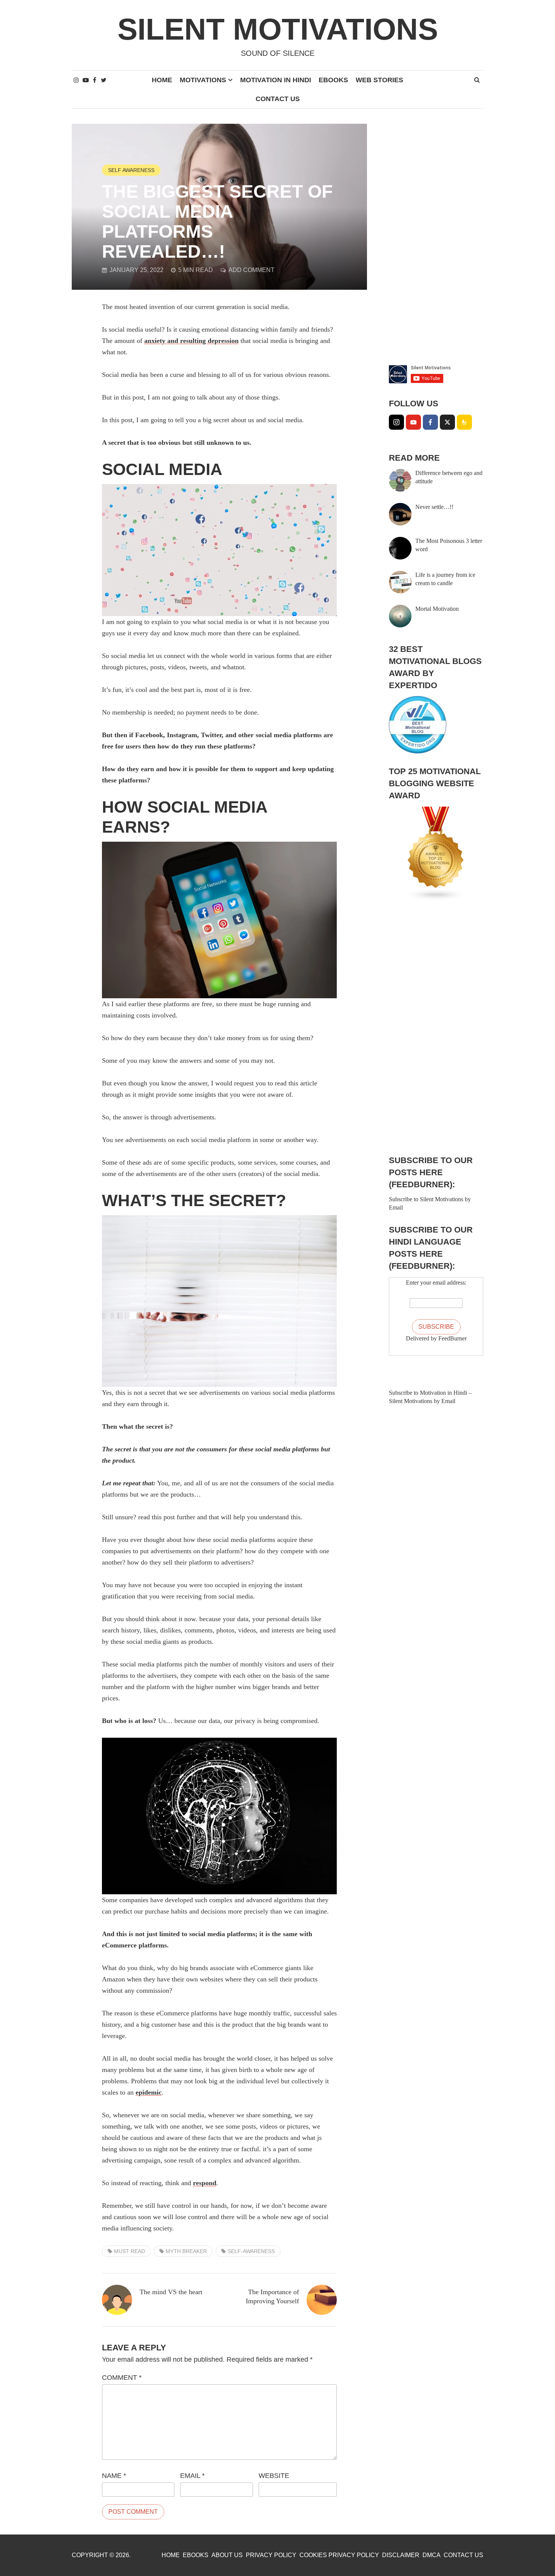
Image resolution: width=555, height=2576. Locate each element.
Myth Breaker (186, 2251)
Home (162, 80)
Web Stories (379, 80)
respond (205, 2183)
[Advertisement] (436, 237)
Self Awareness (131, 170)
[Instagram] (396, 422)
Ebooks (333, 80)
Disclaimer (401, 2555)
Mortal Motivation (437, 609)
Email (192, 2476)
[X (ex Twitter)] (447, 422)
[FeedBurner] (464, 422)
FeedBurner (452, 1338)
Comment (122, 2378)
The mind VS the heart (171, 2292)
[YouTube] (413, 422)
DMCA (432, 2555)
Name (114, 2476)
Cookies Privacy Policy (339, 2555)
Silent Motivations (278, 29)
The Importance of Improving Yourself (272, 2296)
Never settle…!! (434, 507)
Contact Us (278, 99)
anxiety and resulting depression (191, 341)
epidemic (149, 2092)
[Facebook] (430, 422)
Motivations (203, 80)
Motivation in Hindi (276, 80)
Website (274, 2476)
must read (129, 2251)
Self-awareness (251, 2251)
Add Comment (251, 270)
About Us (227, 2555)
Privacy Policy (271, 2555)
